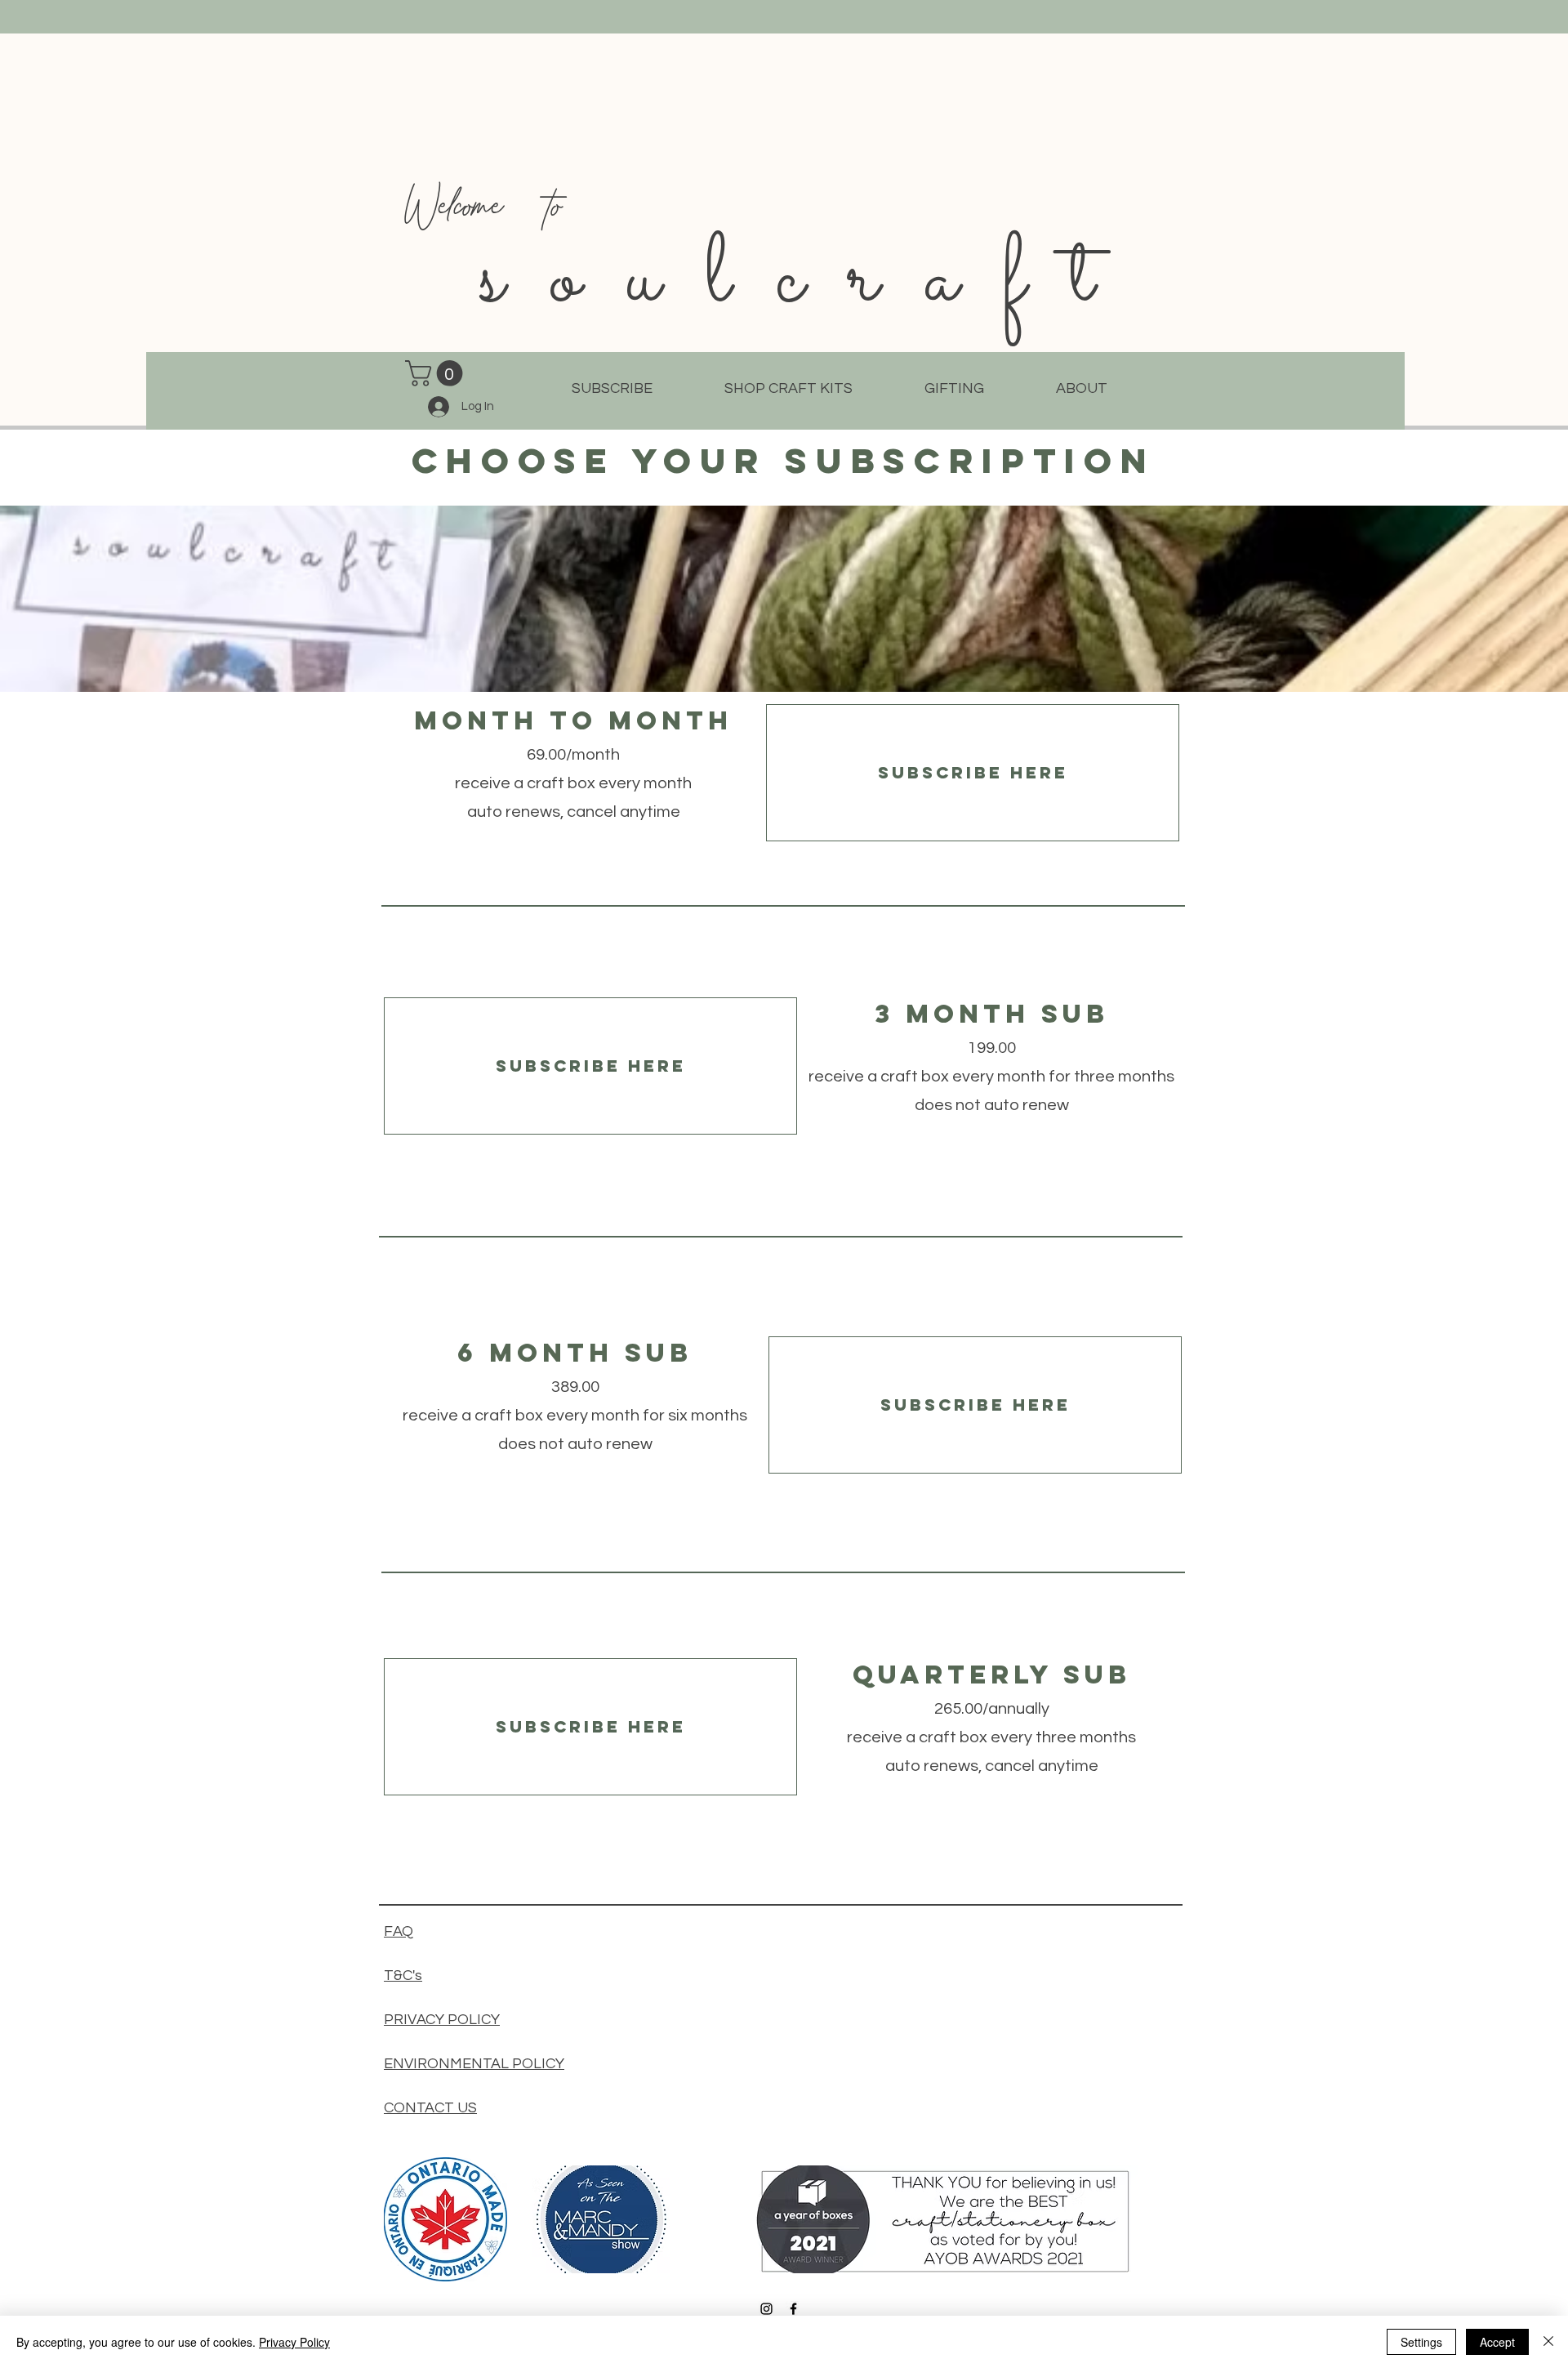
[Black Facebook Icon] (793, 2309)
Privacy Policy (294, 2342)
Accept (1497, 2342)
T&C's (403, 1976)
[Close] (1548, 2342)
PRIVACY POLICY (442, 2020)
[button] (437, 373)
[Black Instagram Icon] (766, 2309)
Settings (1421, 2342)
